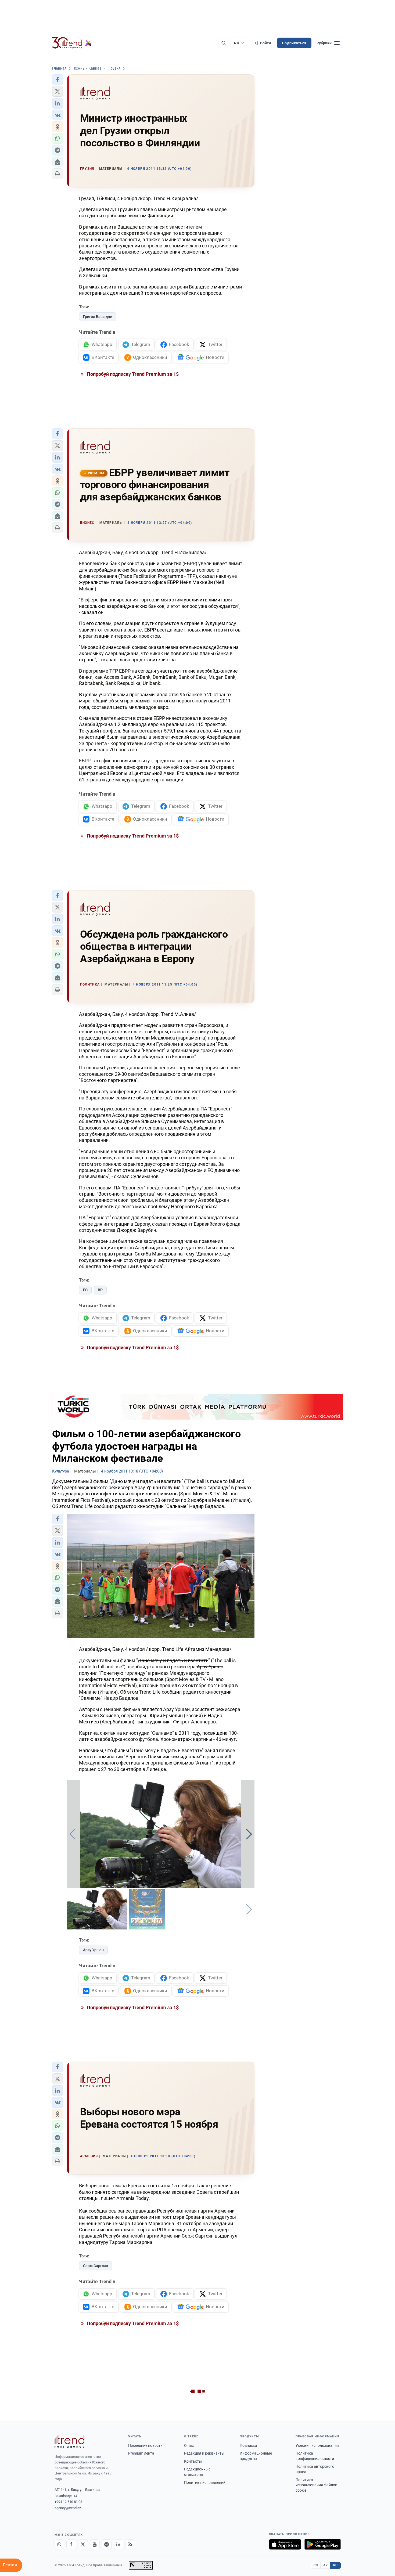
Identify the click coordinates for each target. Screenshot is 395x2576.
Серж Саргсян (96, 2266)
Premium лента (141, 2453)
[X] (83, 2544)
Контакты (193, 2461)
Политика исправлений (205, 2483)
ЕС (85, 1290)
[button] (58, 80)
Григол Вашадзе (98, 317)
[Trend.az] (72, 43)
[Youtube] (95, 2544)
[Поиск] (224, 43)
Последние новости (145, 2445)
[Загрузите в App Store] (285, 2544)
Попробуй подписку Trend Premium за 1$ (132, 374)
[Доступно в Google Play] (323, 2544)
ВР (100, 1290)
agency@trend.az (68, 2508)
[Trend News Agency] (70, 2441)
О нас (189, 2445)
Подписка (248, 2445)
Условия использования (317, 2445)
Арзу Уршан (93, 1950)
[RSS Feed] (130, 2544)
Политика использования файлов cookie (316, 2485)
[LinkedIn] (119, 2544)
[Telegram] (107, 2544)
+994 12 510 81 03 (68, 2502)
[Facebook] (71, 2544)
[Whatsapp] (59, 2544)
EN (316, 2565)
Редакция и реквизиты (204, 2453)
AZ (325, 2565)
